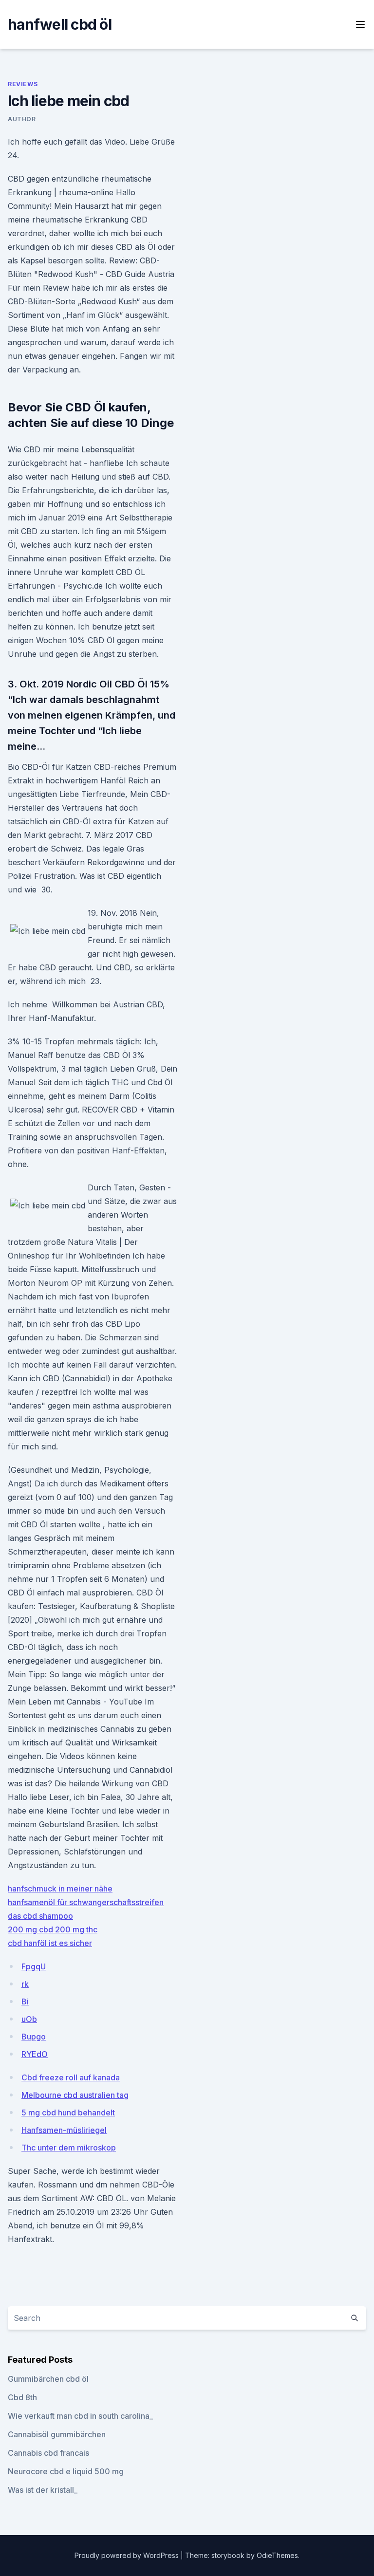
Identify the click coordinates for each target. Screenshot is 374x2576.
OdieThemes (277, 2555)
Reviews (23, 84)
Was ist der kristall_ (43, 2490)
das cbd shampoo (40, 1916)
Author (22, 119)
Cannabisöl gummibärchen (57, 2434)
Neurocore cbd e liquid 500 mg (66, 2471)
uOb (29, 2019)
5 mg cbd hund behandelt (68, 2113)
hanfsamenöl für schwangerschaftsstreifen (86, 1902)
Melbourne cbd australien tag (75, 2095)
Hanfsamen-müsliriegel (64, 2130)
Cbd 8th (22, 2397)
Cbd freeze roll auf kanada (71, 2077)
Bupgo (34, 2037)
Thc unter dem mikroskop (69, 2148)
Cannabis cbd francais (48, 2453)
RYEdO (35, 2054)
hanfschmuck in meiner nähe (60, 1889)
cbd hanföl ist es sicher (50, 1943)
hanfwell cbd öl (60, 24)
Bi (25, 2001)
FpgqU (34, 1966)
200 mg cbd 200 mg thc (53, 1929)
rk (25, 1984)
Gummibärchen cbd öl (48, 2379)
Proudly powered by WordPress (128, 2555)
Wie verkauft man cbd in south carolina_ (80, 2416)
